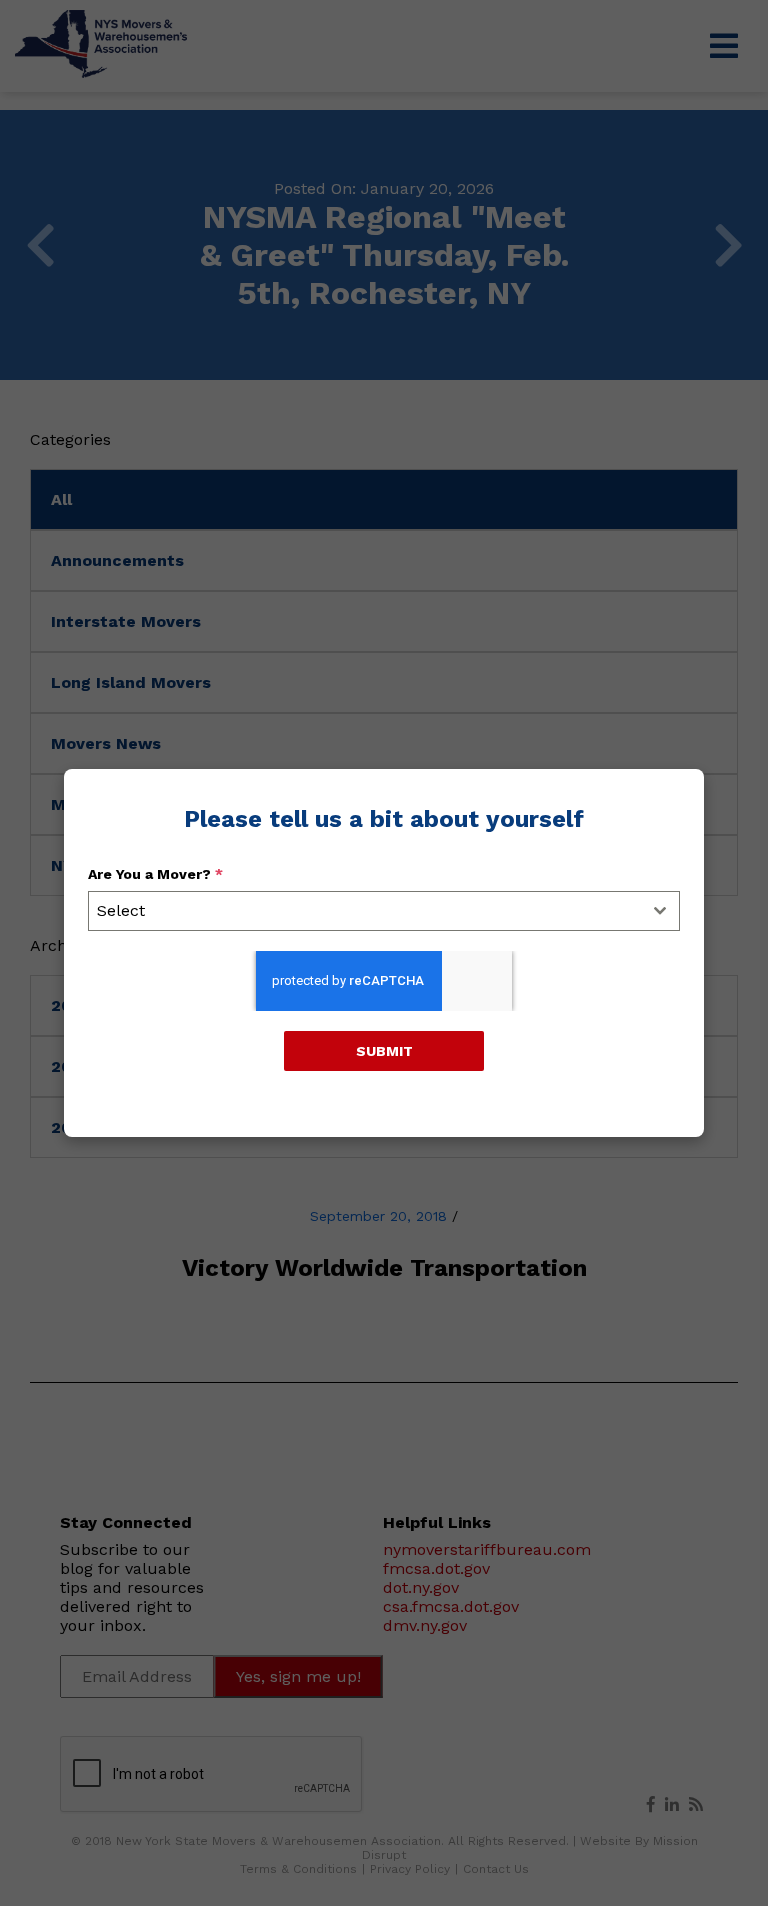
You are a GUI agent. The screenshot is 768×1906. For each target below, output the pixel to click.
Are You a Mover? (155, 874)
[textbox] (365, 911)
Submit (384, 1051)
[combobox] (384, 911)
